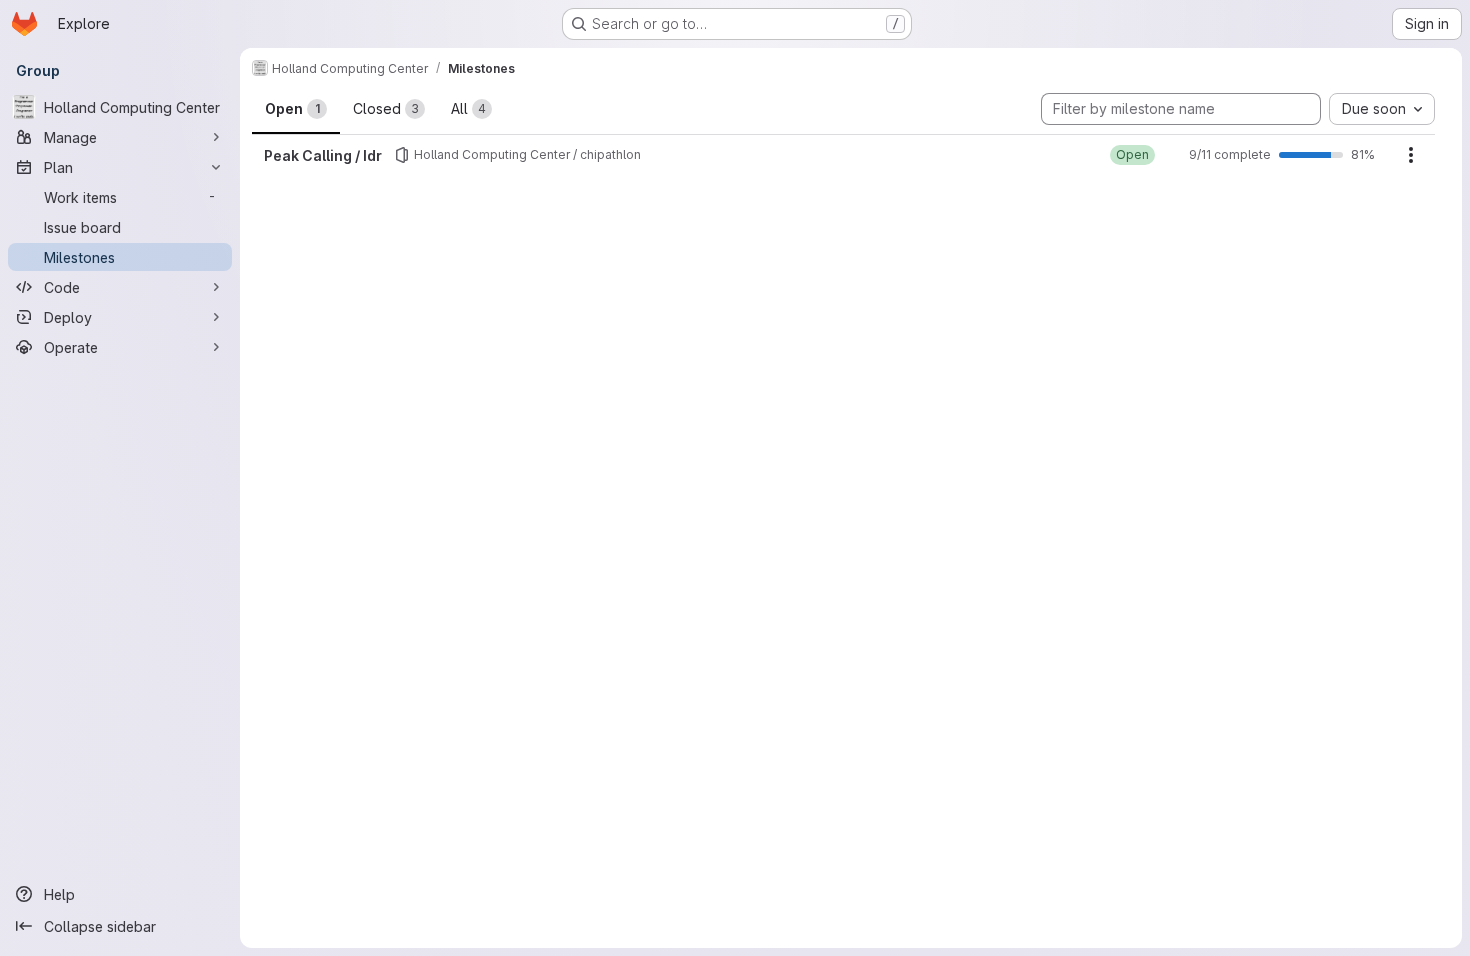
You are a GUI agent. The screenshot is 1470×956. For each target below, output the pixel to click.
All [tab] (468, 108)
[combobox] (1382, 109)
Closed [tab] (386, 108)
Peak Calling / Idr (323, 155)
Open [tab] (292, 108)
